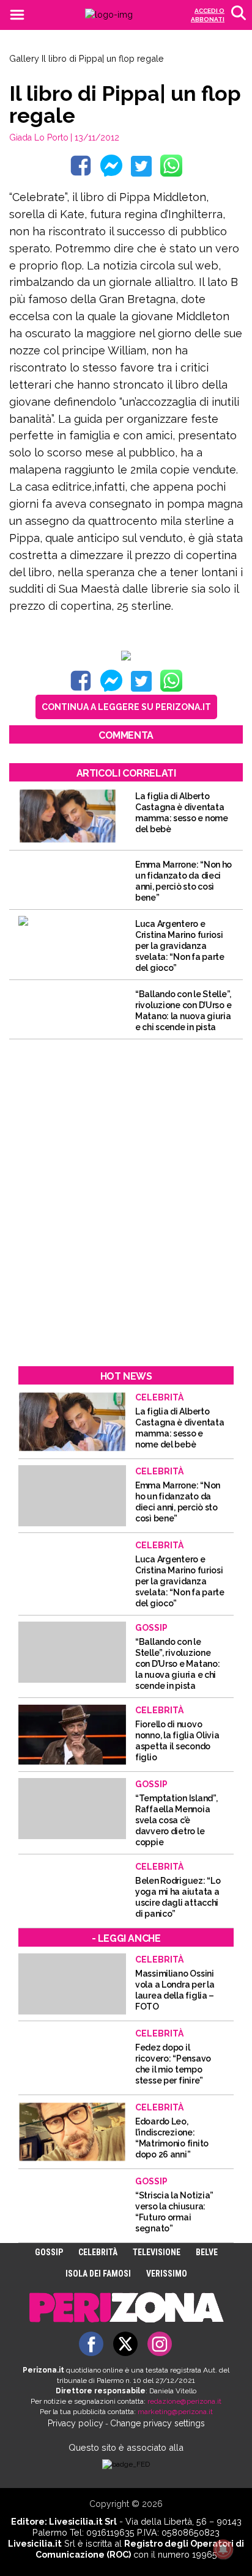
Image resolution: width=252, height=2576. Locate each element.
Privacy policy (76, 2423)
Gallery (24, 58)
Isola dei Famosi (98, 2274)
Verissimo (167, 2274)
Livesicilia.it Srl (83, 2521)
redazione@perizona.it (184, 2401)
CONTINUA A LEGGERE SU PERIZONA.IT (126, 707)
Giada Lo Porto (39, 137)
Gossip (49, 2252)
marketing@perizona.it (175, 2412)
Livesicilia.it (35, 2543)
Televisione (157, 2252)
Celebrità (98, 2252)
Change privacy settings (157, 2423)
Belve (207, 2252)
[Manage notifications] (223, 2549)
